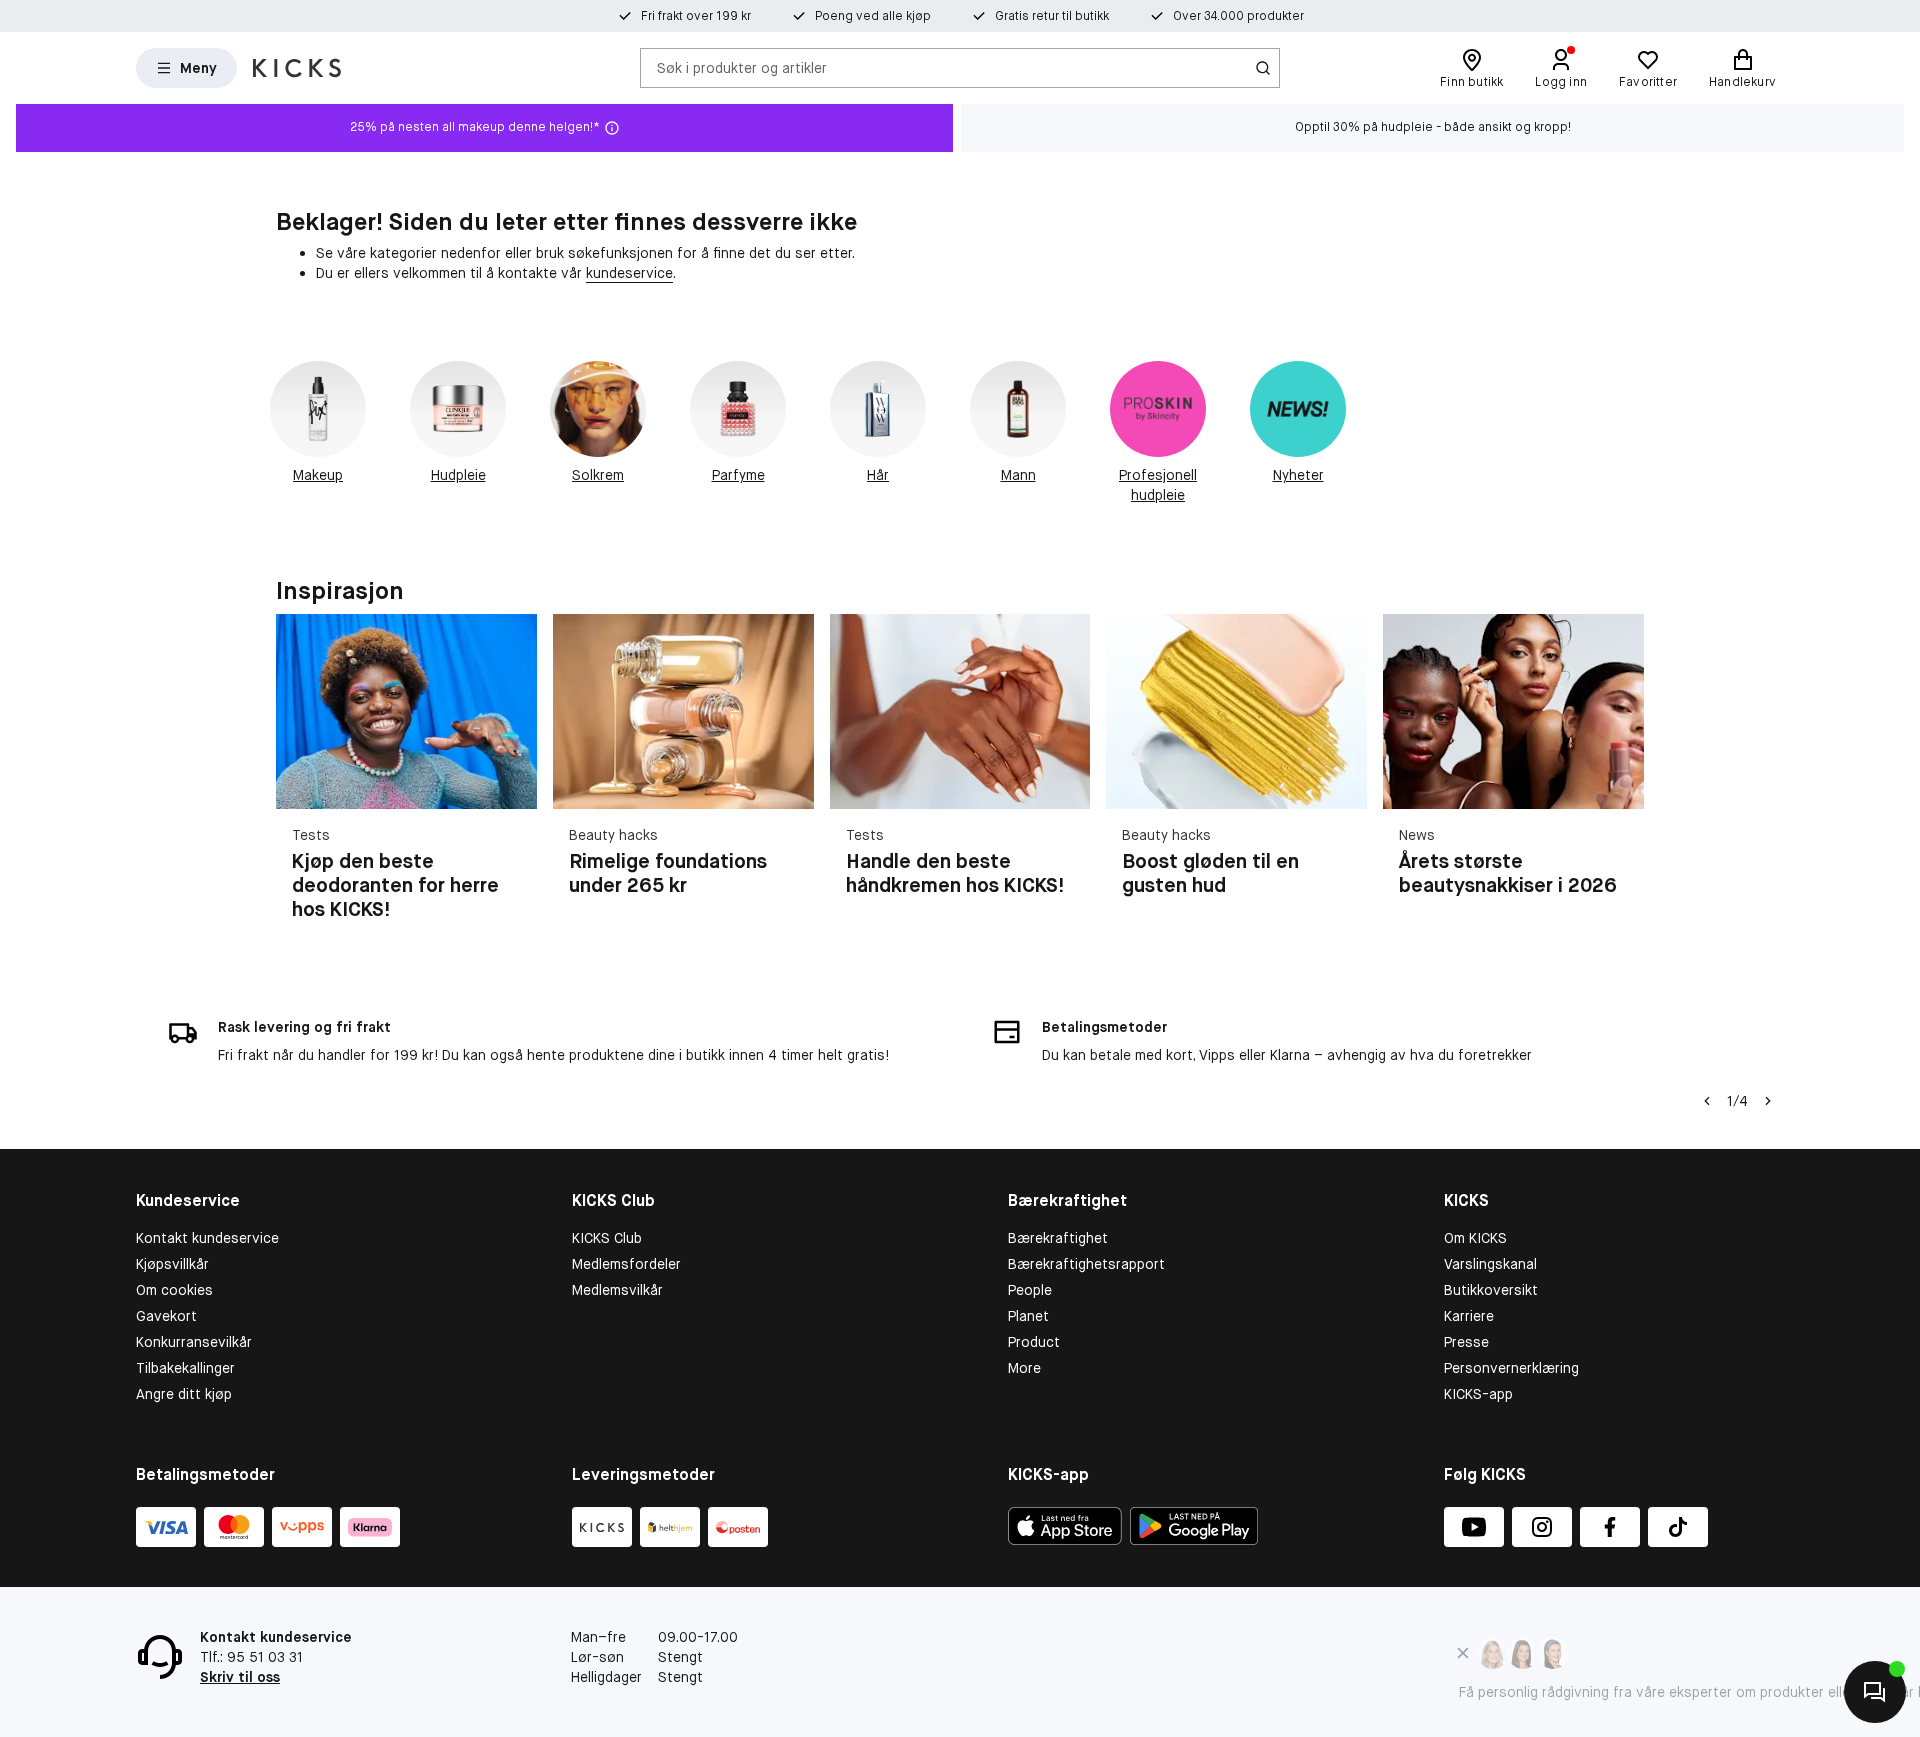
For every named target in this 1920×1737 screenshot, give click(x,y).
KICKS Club (607, 1238)
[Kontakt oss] (1875, 1692)
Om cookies (174, 1290)
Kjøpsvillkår (172, 1264)
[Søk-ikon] (1263, 68)
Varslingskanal (1490, 1264)
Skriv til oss (240, 1677)
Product (1034, 1342)
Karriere (1469, 1316)
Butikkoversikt (1491, 1290)
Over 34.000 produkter (1238, 16)
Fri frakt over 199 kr (696, 16)
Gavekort (166, 1316)
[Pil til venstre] (1707, 1101)
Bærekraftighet (1058, 1238)
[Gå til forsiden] (297, 68)
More (1024, 1368)
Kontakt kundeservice (207, 1238)
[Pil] (1620, 779)
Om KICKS (1475, 1238)
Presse (1466, 1342)
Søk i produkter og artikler (742, 67)
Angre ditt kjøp (184, 1394)
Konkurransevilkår (194, 1342)
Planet (1028, 1316)
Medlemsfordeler (626, 1264)
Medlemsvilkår (617, 1290)
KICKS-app (1478, 1394)
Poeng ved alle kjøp (873, 16)
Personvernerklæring (1511, 1368)
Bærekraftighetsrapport (1086, 1264)
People (1030, 1290)
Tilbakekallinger (185, 1368)
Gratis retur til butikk (1052, 16)
